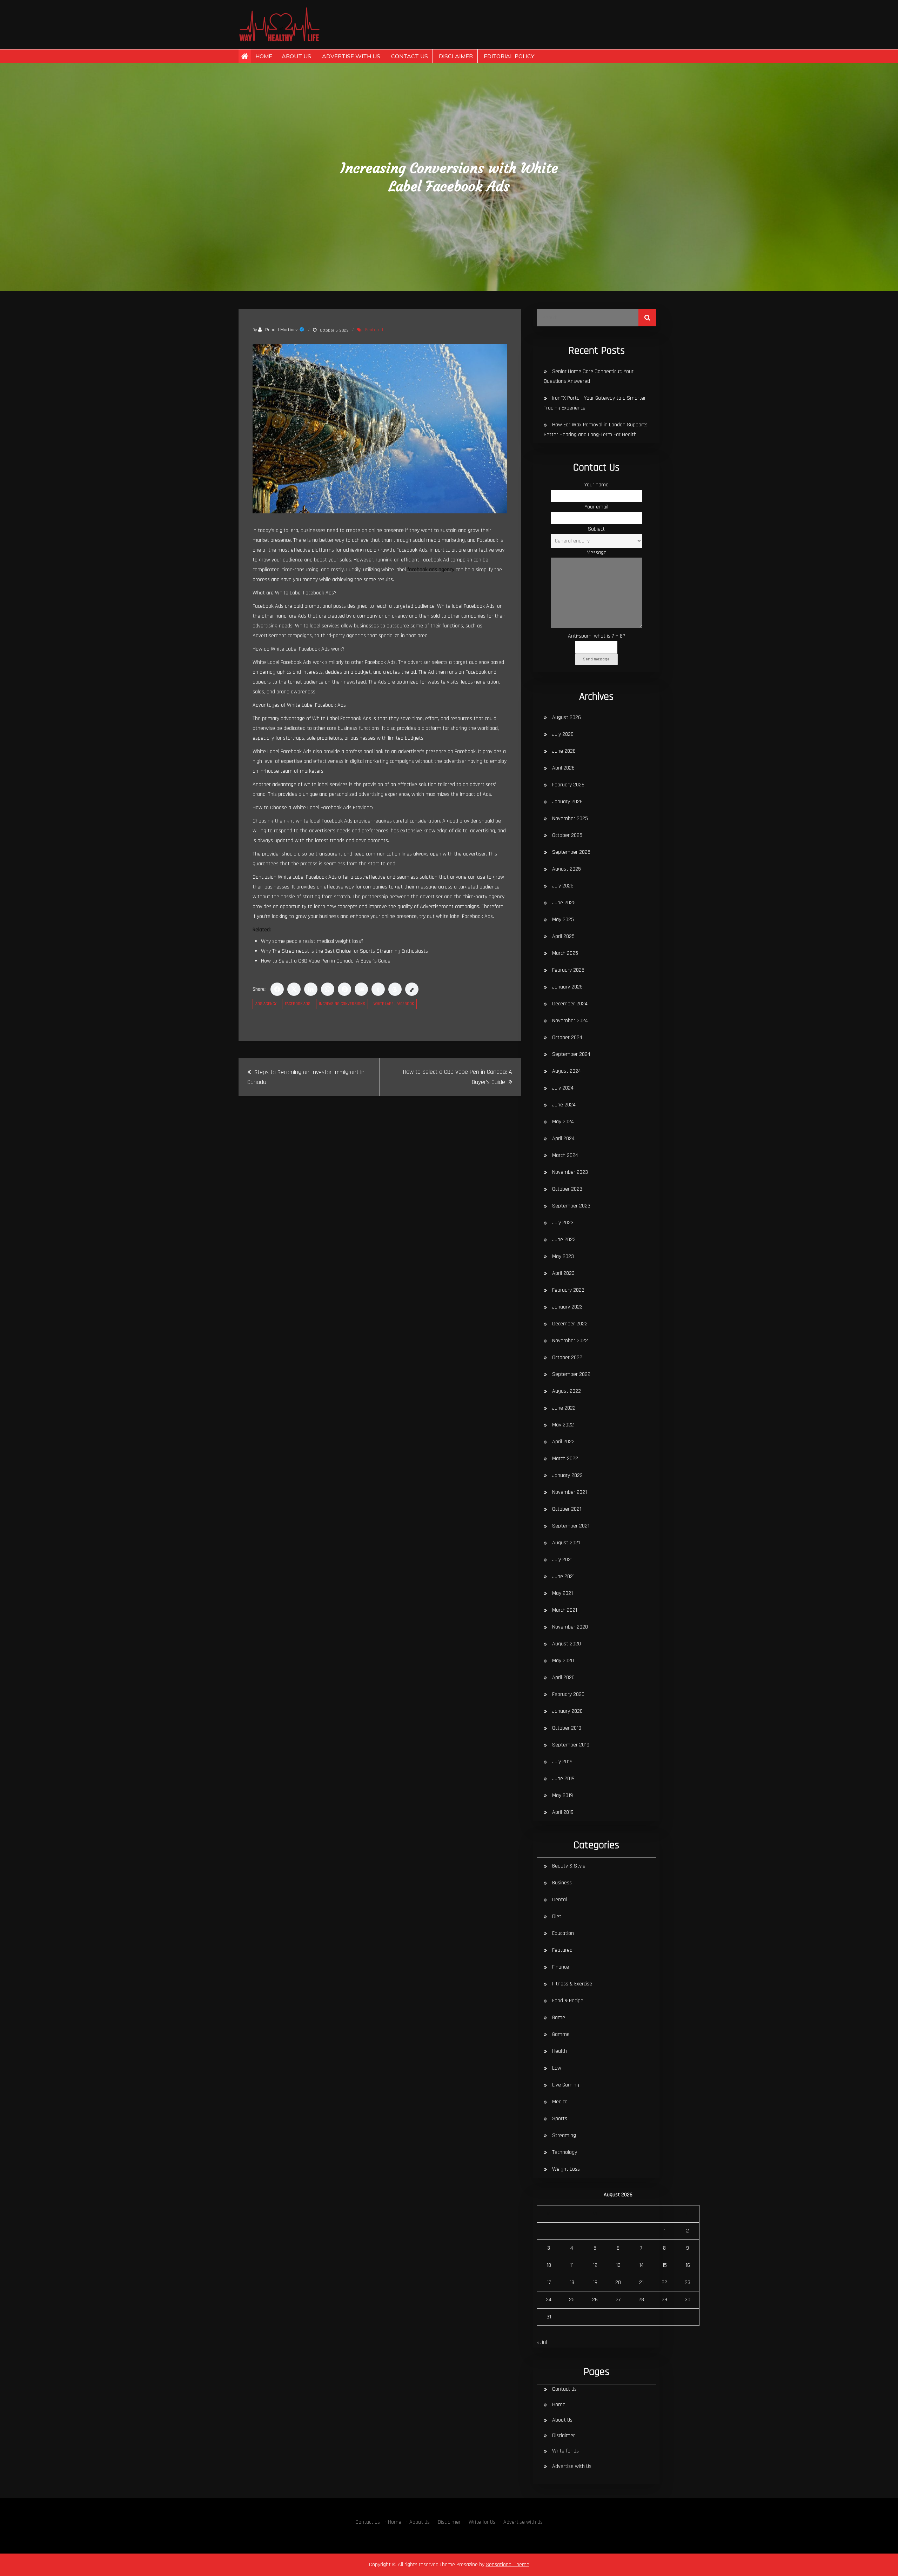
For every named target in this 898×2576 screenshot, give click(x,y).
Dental (559, 1900)
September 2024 (571, 1054)
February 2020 (568, 1694)
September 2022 (571, 1374)
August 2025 (567, 869)
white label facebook (394, 1004)
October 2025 (567, 835)
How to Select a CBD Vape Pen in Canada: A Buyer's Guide (326, 961)
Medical (560, 2102)
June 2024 (564, 1105)
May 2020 (563, 1661)
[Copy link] (412, 989)
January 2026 (567, 802)
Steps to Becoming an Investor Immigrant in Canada (306, 1077)
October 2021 (567, 1509)
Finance (561, 1967)
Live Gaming (566, 2085)
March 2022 (565, 1459)
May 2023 (563, 1256)
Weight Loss (566, 2169)
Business (562, 1883)
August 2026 (567, 717)
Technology (565, 2152)
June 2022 (564, 1408)
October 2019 (567, 1728)
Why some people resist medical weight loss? (312, 941)
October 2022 (567, 1357)
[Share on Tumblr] (378, 989)
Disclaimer (456, 56)
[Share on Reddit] (361, 989)
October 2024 (567, 1037)
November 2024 (570, 1021)
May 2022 (563, 1425)
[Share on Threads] (395, 989)
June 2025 (564, 903)
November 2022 (570, 1341)
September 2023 (571, 1206)
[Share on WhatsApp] (328, 989)
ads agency (266, 1004)
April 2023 (563, 1273)
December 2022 (570, 1324)
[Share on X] (294, 989)
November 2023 (570, 1172)
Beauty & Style (569, 1866)
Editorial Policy (509, 56)
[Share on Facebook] (277, 989)
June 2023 (564, 1240)
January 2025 (567, 987)
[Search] (647, 318)
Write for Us (565, 2451)
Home (264, 56)
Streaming (564, 2135)
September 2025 (571, 852)
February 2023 (568, 1290)
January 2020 (567, 1711)
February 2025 (568, 970)
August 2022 (567, 1391)
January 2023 (567, 1307)
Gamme (561, 2034)
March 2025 (565, 953)
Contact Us (410, 56)
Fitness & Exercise (572, 1984)
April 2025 (563, 936)
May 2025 (563, 920)
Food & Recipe (568, 2001)
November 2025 (570, 818)
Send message (596, 659)
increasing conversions (342, 1004)
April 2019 (563, 1812)
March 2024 (565, 1155)
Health (559, 2051)
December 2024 (570, 1004)
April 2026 (563, 768)
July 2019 (562, 1762)
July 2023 (563, 1223)
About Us (296, 56)
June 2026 (564, 751)
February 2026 (568, 785)
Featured (374, 330)
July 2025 (563, 886)
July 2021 (562, 1560)
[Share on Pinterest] (344, 989)
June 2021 (563, 1576)
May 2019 (562, 1795)
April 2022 (563, 1442)
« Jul (542, 2342)
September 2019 (571, 1745)
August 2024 (567, 1071)
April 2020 (563, 1678)
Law (557, 2068)
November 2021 (569, 1492)
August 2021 (566, 1543)
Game (559, 2018)
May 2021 (562, 1593)
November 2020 (570, 1627)
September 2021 (571, 1526)
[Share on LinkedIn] (311, 989)
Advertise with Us (351, 56)
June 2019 (563, 1779)
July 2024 (563, 1088)
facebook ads (298, 1004)
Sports (560, 2119)
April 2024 (563, 1139)
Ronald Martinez (282, 330)
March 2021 (565, 1610)
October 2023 (567, 1189)
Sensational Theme (508, 2565)
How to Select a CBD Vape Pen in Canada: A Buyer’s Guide (458, 1077)
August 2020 (567, 1644)
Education (563, 1933)
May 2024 (563, 1122)
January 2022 (567, 1475)
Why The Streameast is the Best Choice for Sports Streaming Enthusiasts (344, 951)
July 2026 (563, 734)
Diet (557, 1916)
